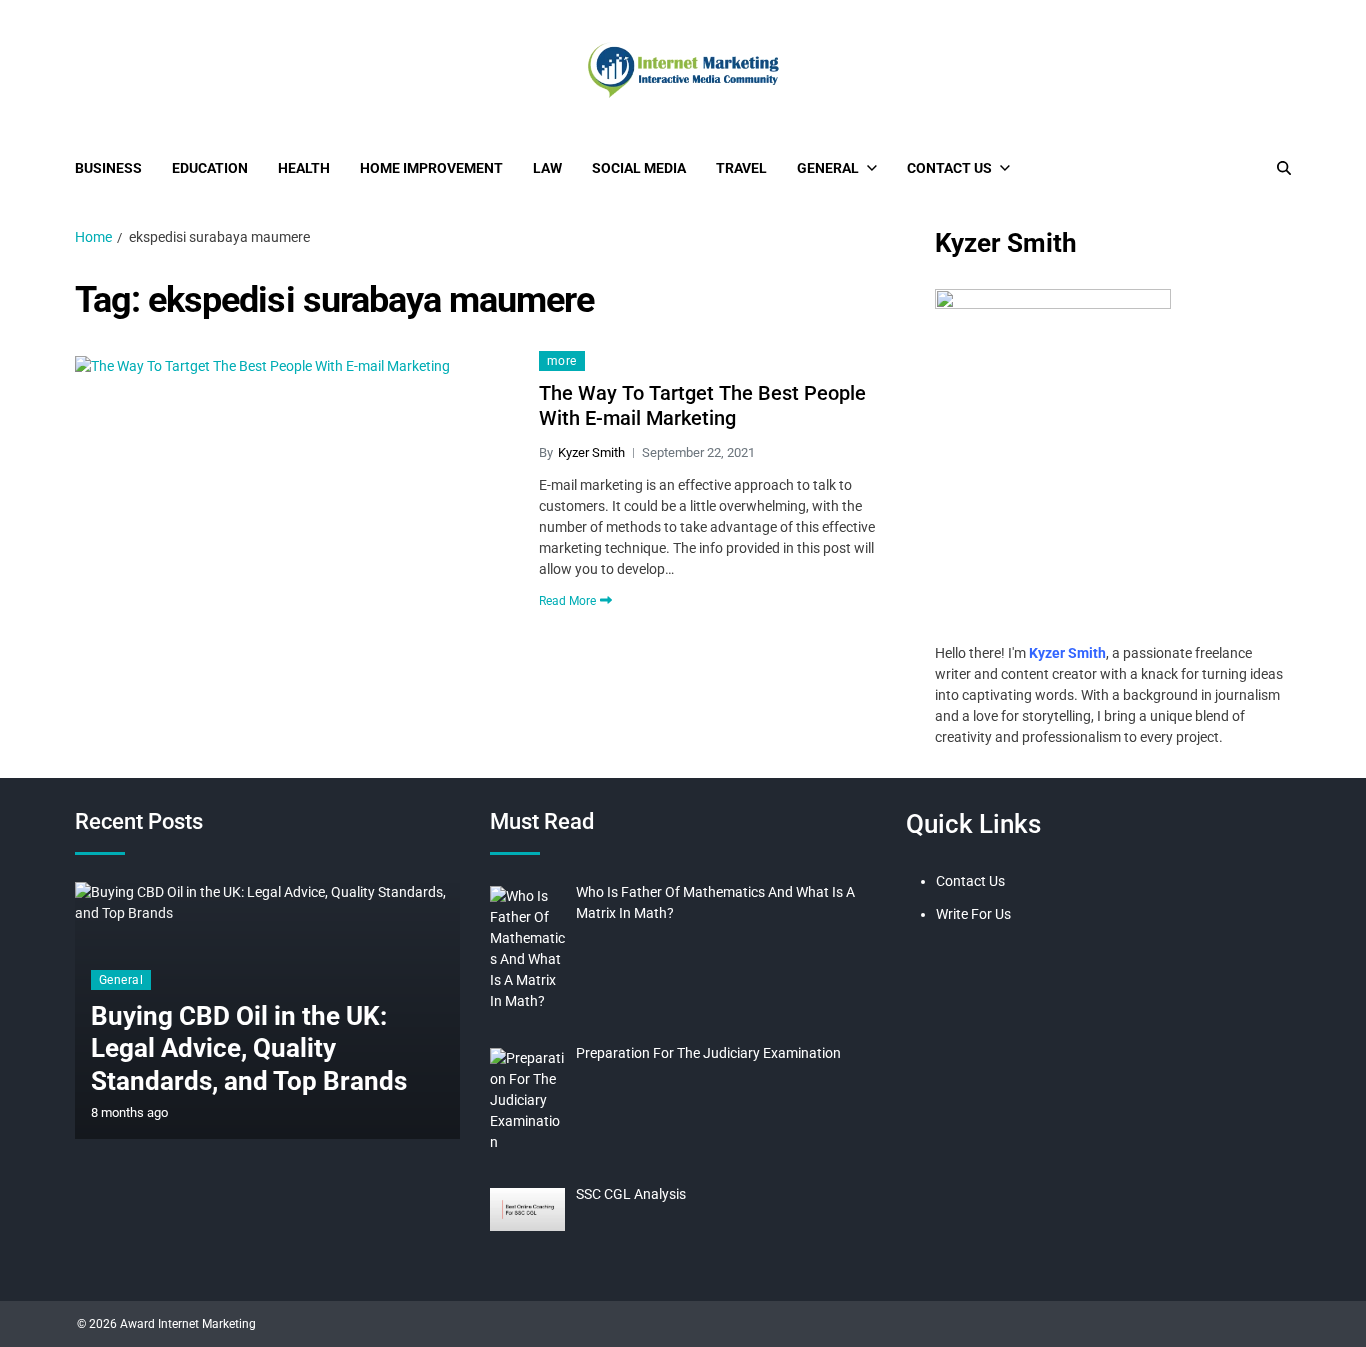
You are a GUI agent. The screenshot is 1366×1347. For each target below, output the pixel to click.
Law (547, 168)
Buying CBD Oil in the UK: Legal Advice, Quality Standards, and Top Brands (249, 1048)
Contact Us (949, 168)
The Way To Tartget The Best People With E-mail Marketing (702, 405)
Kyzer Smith (591, 452)
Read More (567, 600)
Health (304, 168)
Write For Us (973, 914)
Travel (741, 168)
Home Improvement (431, 168)
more (562, 361)
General (828, 168)
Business (108, 168)
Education (210, 168)
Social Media (639, 168)
